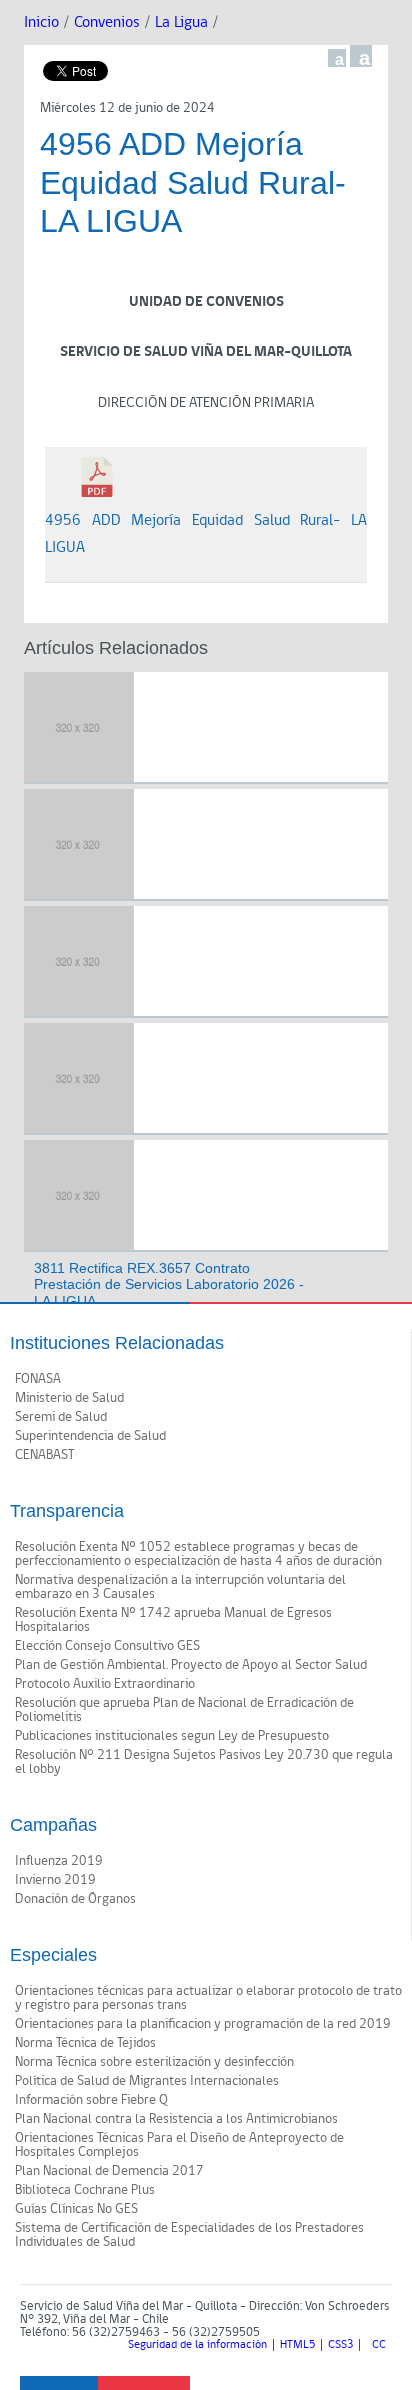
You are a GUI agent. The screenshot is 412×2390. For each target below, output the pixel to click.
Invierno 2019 (55, 1880)
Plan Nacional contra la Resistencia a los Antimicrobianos (176, 2119)
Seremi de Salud (61, 1417)
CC (379, 2345)
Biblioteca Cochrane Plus (85, 2190)
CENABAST (45, 1455)
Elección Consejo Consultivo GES (107, 1646)
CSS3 (340, 2345)
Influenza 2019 (59, 1861)
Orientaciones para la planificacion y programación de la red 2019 (203, 2024)
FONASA (38, 1379)
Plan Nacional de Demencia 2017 (109, 2171)
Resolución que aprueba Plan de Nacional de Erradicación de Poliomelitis (184, 1710)
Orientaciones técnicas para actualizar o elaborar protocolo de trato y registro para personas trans (208, 1998)
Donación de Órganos (75, 1899)
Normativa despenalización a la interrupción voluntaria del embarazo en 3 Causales (180, 1587)
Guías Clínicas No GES (76, 2209)
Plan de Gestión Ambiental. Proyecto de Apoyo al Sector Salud (191, 1665)
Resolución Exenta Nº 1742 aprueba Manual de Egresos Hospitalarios (173, 1620)
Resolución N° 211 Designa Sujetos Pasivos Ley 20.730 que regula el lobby (204, 1762)
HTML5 (297, 2345)
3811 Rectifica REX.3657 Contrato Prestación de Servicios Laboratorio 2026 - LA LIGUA (169, 1285)
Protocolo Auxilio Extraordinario (105, 1684)
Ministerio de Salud (69, 1398)
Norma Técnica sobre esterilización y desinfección (154, 2062)
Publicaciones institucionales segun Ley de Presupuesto (172, 1736)
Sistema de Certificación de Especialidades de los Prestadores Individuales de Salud (189, 2235)
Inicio (41, 22)
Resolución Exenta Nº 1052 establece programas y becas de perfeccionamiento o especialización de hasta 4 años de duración (198, 1554)
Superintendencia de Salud (90, 1436)
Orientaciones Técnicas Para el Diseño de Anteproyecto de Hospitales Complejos (179, 2145)
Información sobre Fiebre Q (91, 2100)
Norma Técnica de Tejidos (85, 2043)
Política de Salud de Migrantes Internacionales (147, 2081)
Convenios (107, 22)
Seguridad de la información (197, 2345)
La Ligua (181, 22)
